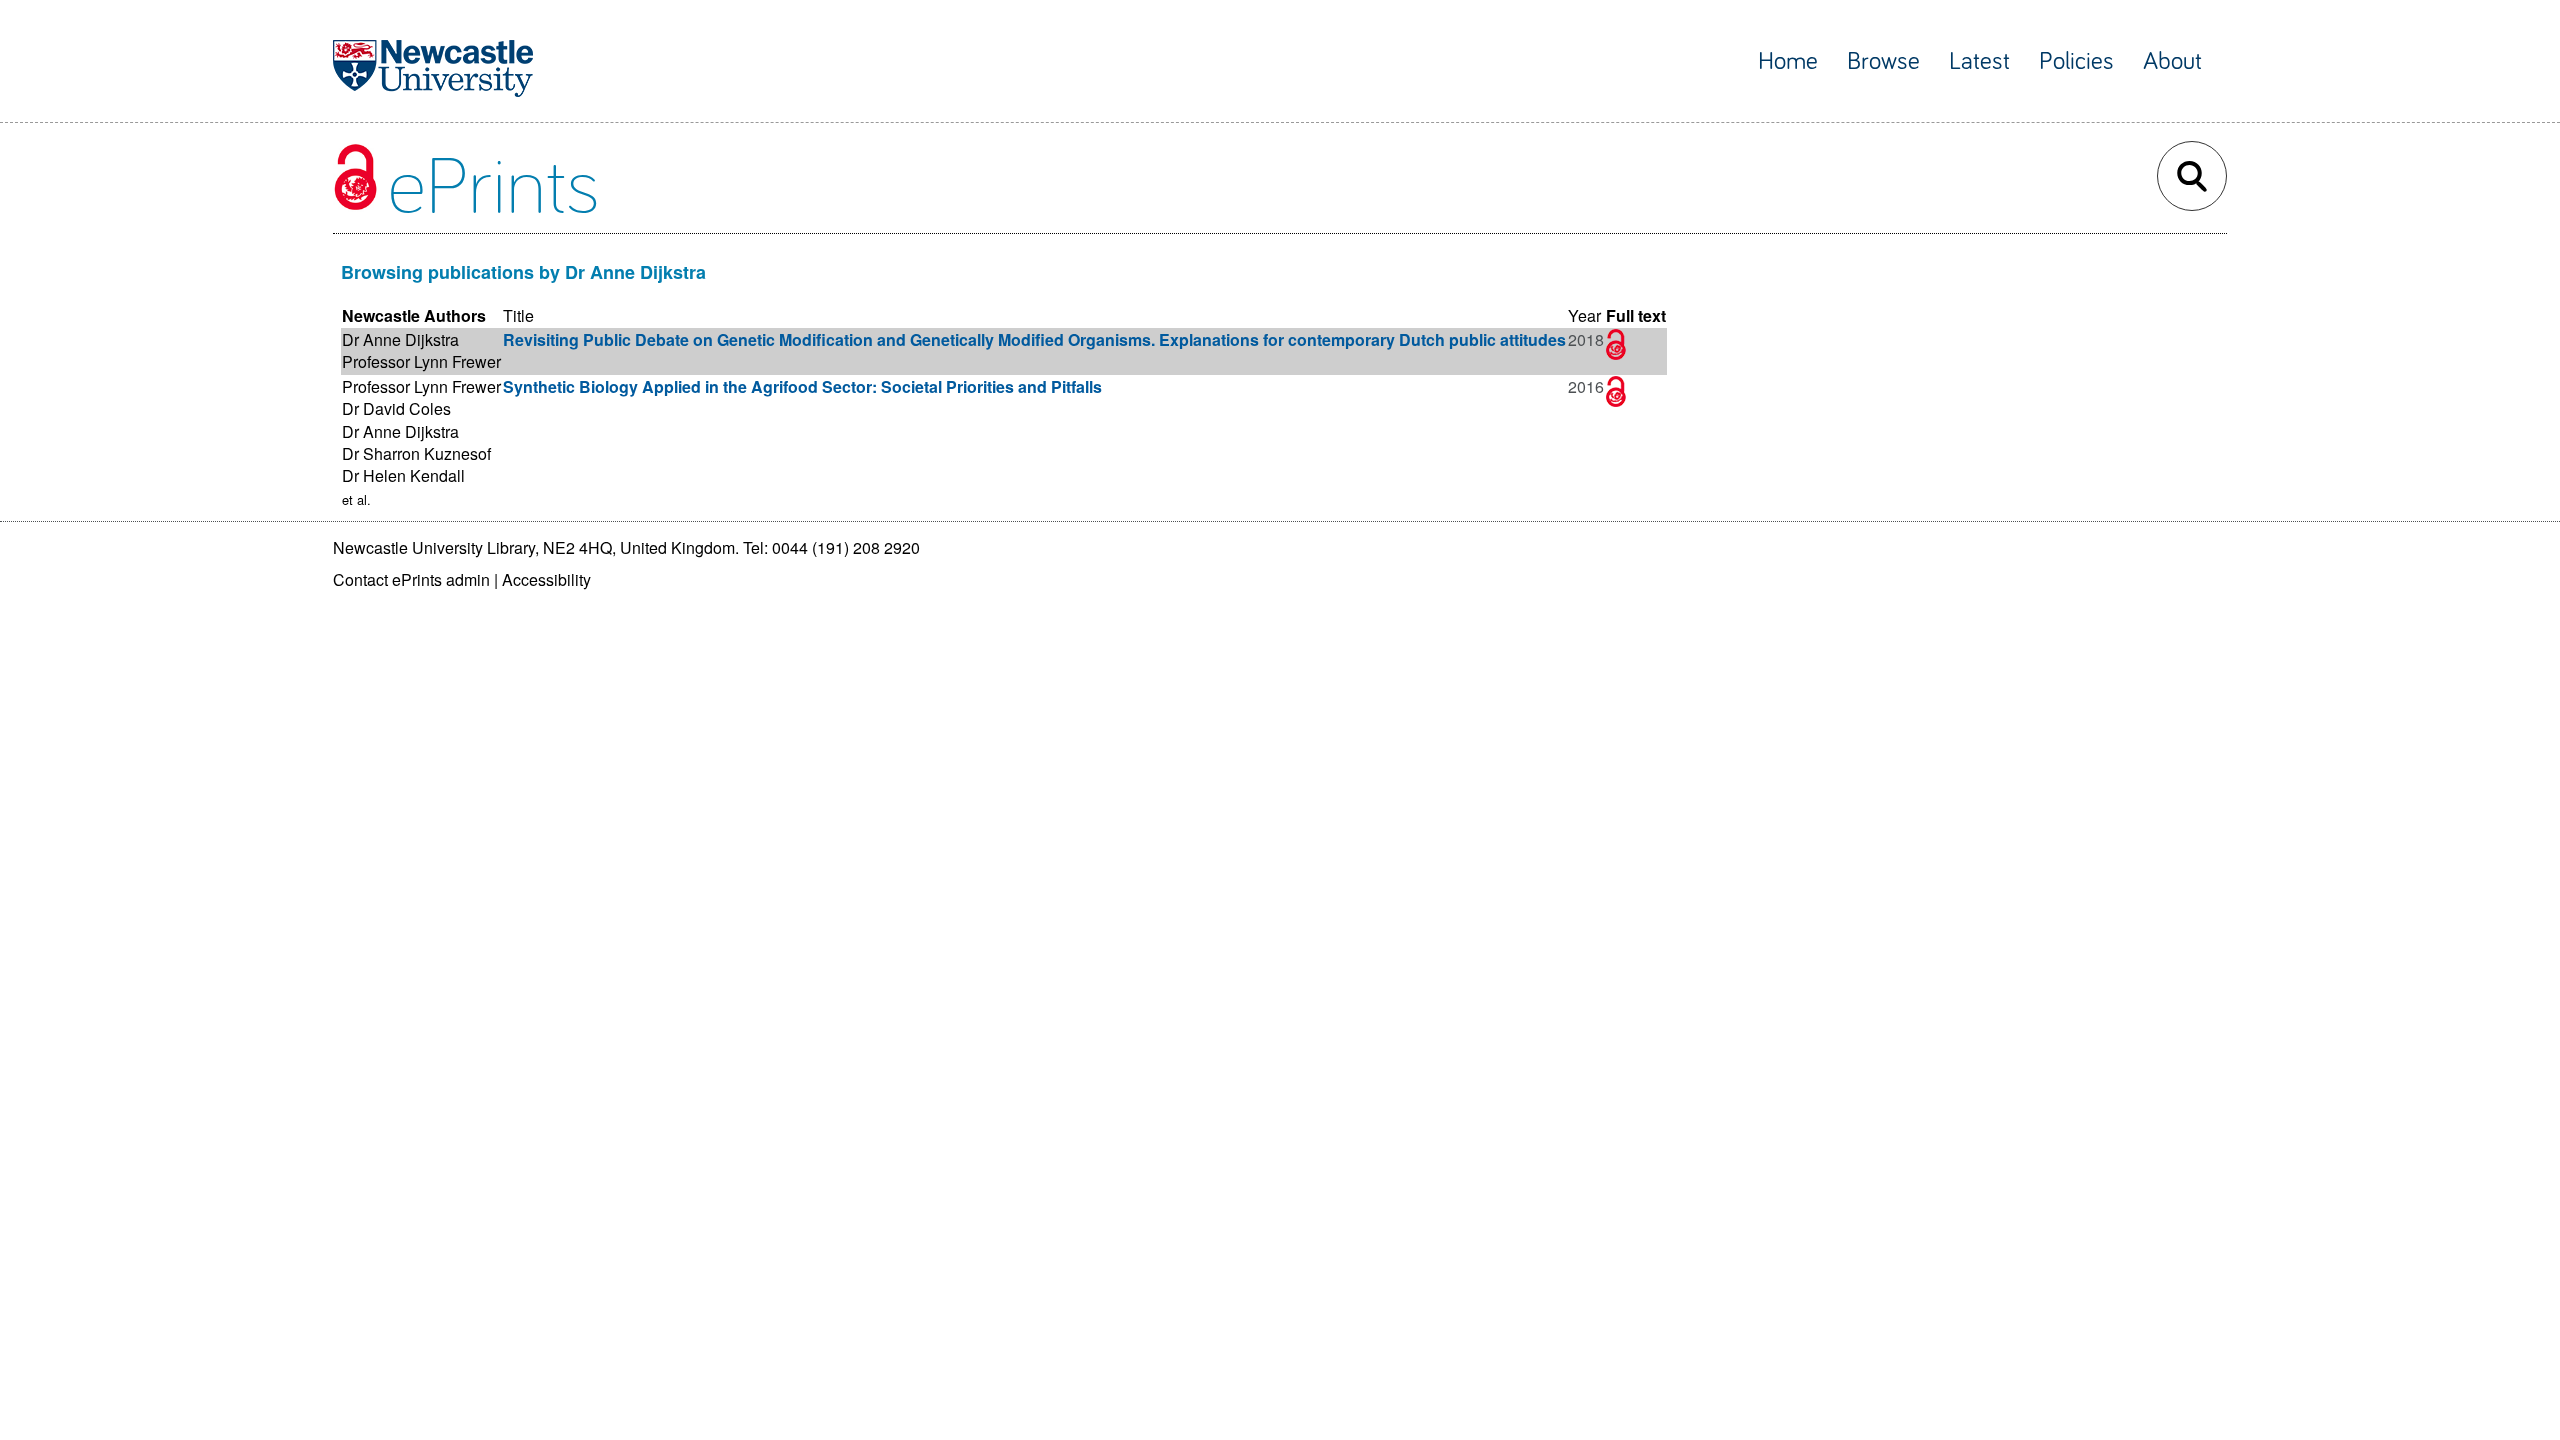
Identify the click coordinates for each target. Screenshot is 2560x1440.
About (2172, 61)
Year (1584, 315)
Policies (2076, 61)
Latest (1979, 61)
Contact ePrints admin (411, 579)
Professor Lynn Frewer (421, 361)
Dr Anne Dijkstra (400, 339)
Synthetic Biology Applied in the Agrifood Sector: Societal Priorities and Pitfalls (802, 386)
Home (1788, 61)
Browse (1883, 61)
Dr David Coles (396, 408)
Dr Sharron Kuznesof (416, 453)
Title (518, 315)
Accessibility (546, 579)
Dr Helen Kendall (403, 475)
